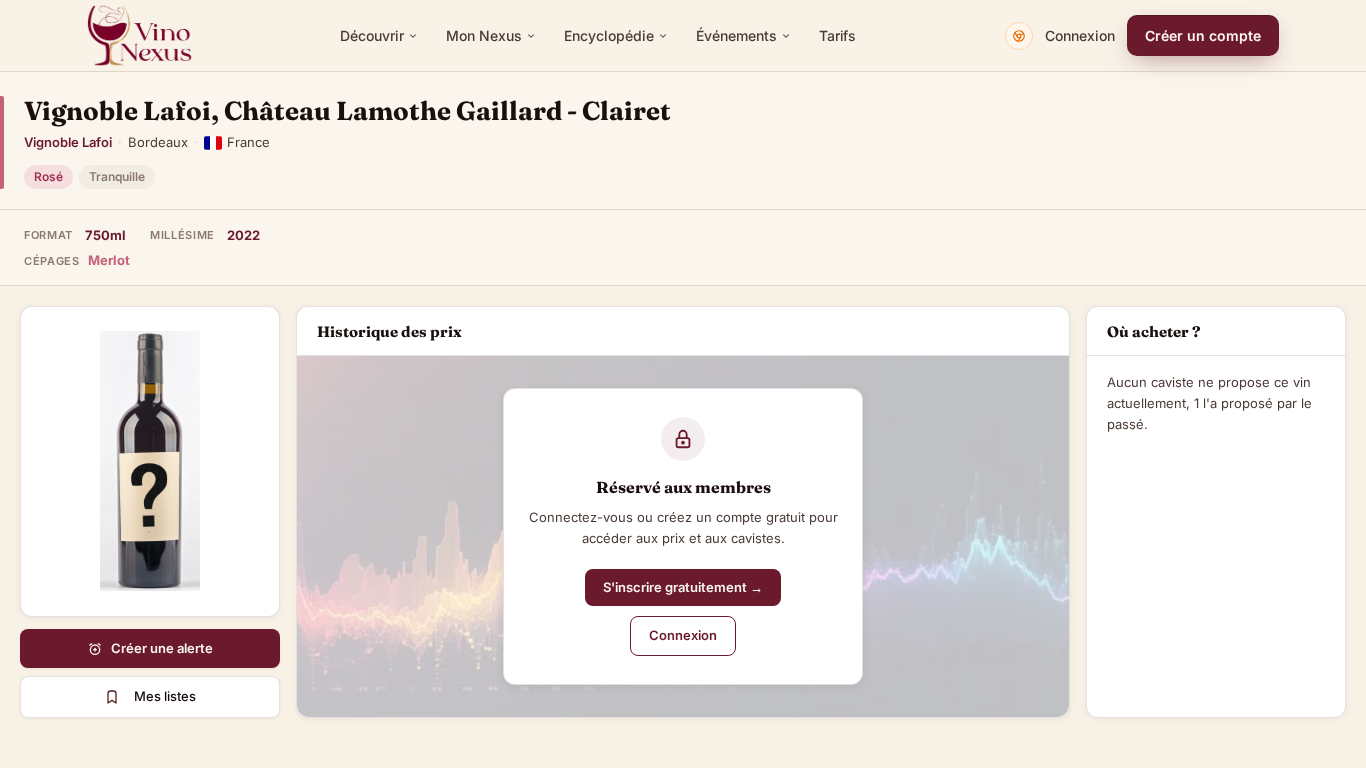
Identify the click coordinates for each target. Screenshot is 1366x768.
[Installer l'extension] (1019, 36)
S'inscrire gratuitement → (683, 587)
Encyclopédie (609, 35)
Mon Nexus (484, 35)
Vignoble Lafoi (68, 142)
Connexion (1080, 35)
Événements (736, 35)
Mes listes (165, 696)
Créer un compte (1203, 35)
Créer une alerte (162, 648)
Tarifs (837, 35)
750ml (105, 235)
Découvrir (372, 35)
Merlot (109, 260)
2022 (243, 235)
